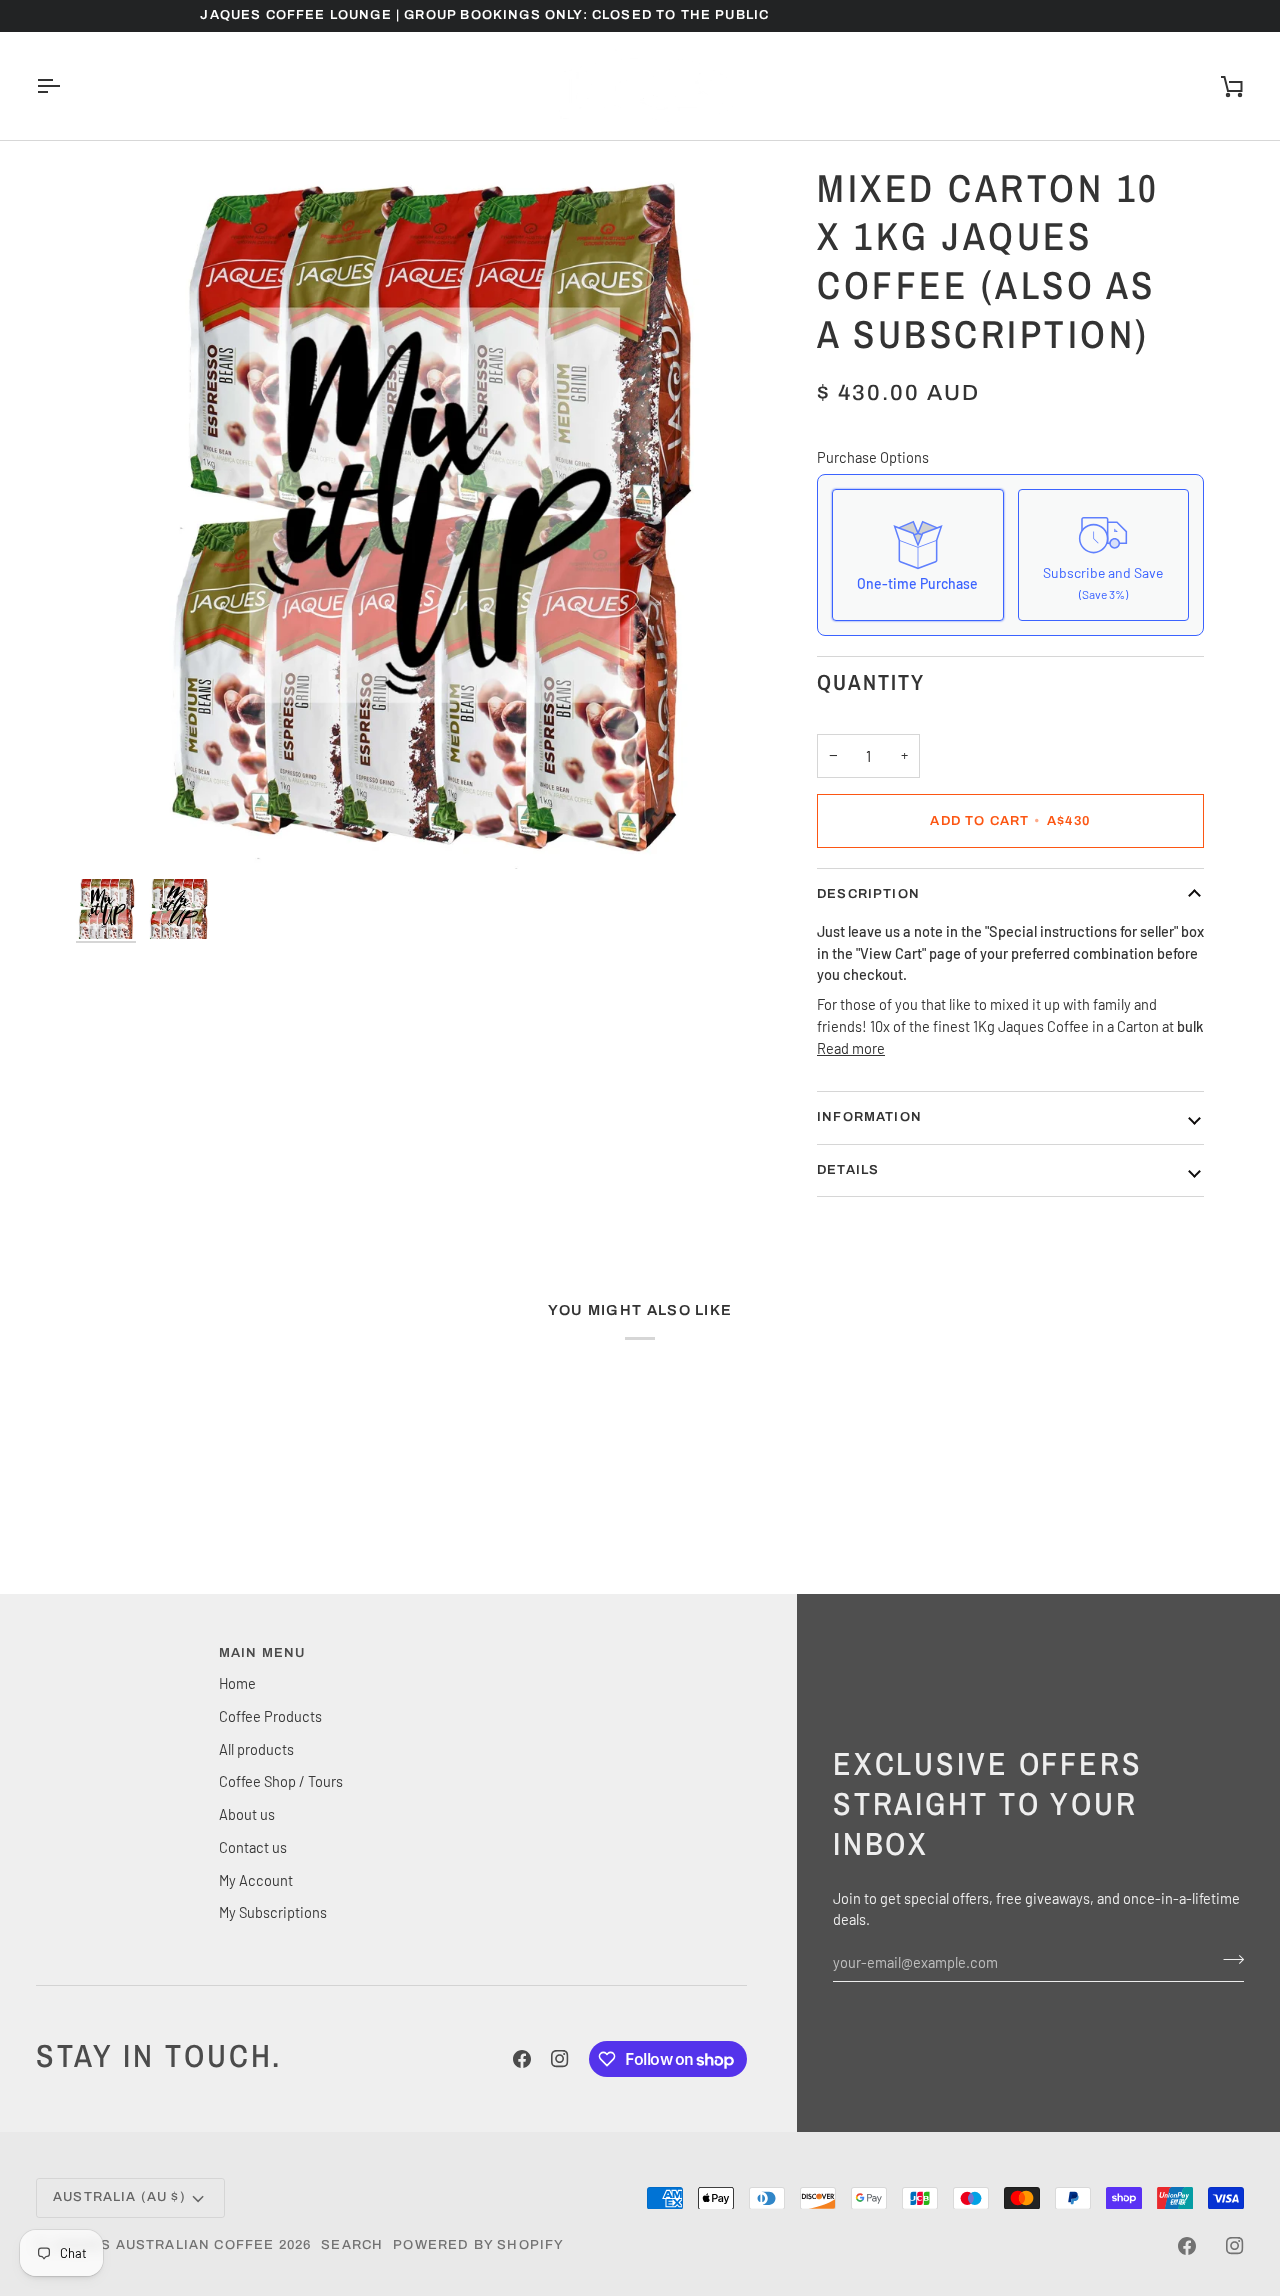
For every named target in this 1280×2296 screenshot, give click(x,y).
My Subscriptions (273, 1912)
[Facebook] (522, 2059)
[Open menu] (66, 86)
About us (247, 1814)
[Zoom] (428, 516)
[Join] (1227, 1959)
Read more (851, 1048)
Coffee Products (270, 1716)
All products (256, 1749)
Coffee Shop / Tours (281, 1781)
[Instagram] (560, 2059)
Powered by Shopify (478, 2245)
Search (352, 2245)
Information (869, 1117)
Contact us (253, 1847)
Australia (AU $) (119, 2197)
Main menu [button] (262, 1653)
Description (868, 894)
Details (848, 1170)
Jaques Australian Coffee (162, 2245)
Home (237, 1683)
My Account (256, 1880)
